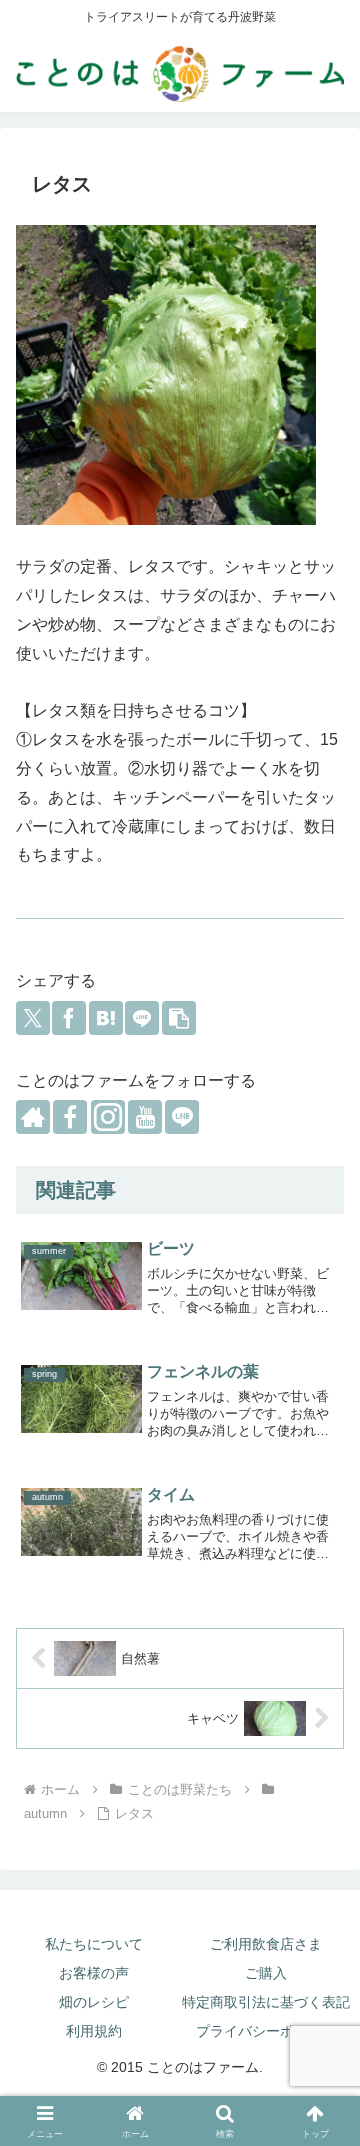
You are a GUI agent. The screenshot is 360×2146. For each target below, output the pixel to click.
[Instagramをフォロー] (108, 1117)
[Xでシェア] (33, 1018)
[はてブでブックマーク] (106, 1018)
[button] (179, 1018)
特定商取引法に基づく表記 (266, 2002)
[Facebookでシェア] (69, 1018)
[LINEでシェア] (142, 1018)
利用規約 (94, 2031)
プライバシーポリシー (266, 2031)
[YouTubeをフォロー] (145, 1117)
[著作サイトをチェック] (33, 1117)
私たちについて (94, 1944)
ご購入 (266, 1973)
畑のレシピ (94, 2002)
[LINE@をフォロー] (182, 1117)
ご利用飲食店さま (266, 1944)
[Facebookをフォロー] (70, 1117)
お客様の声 (94, 1973)
